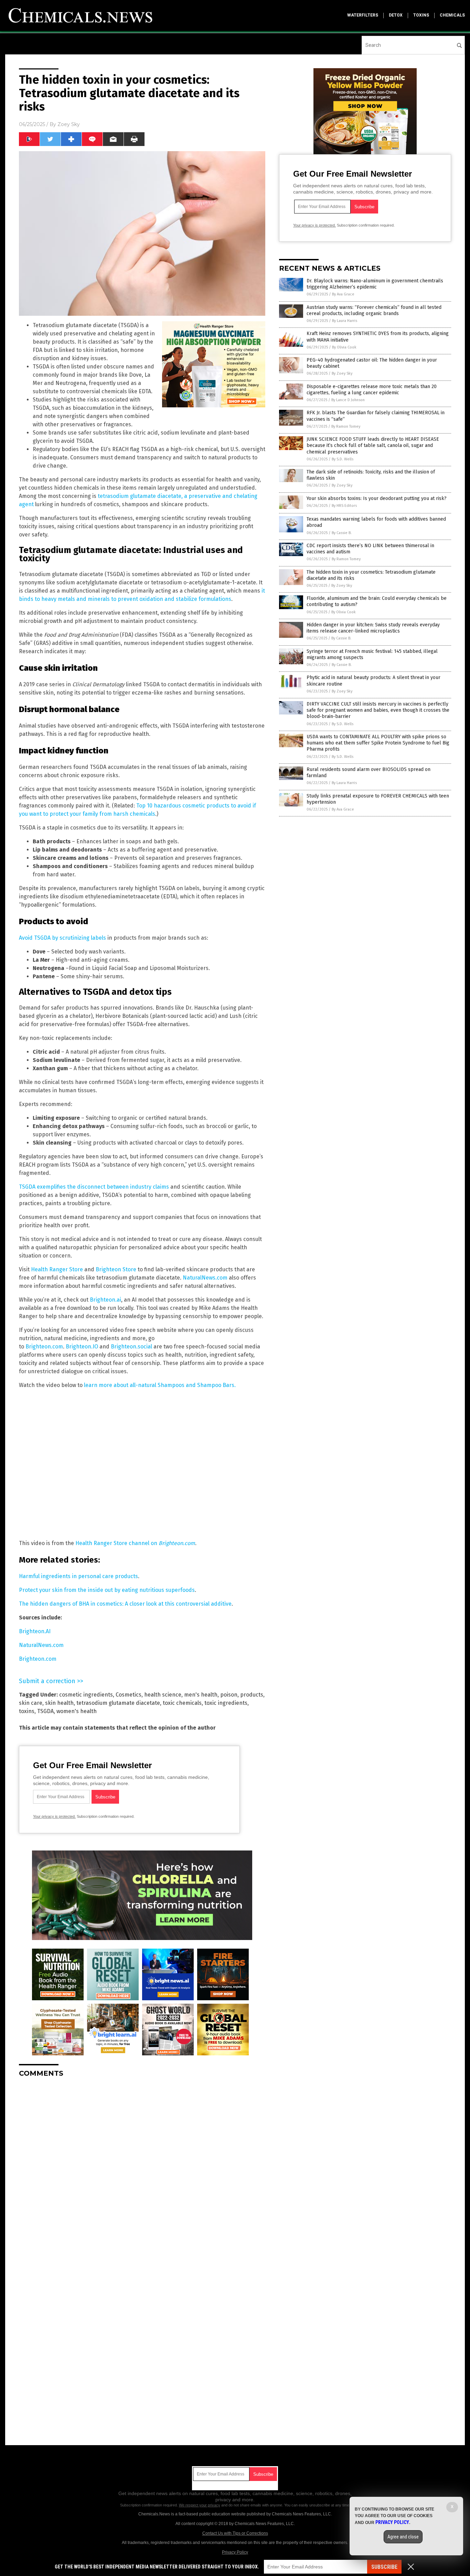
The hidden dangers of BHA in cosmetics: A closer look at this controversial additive (125, 1604)
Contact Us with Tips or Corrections (235, 2533)
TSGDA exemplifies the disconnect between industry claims (94, 1187)
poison (229, 1695)
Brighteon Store (116, 1269)
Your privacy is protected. (54, 1816)
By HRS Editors (344, 506)
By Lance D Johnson (348, 400)
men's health (201, 1695)
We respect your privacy (200, 2505)
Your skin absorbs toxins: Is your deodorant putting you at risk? (377, 498)
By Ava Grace (343, 294)
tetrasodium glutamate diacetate (118, 1703)
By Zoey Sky (342, 373)
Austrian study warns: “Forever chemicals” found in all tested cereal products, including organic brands (374, 310)
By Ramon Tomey (346, 426)
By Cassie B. (342, 533)
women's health (77, 1711)
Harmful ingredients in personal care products (78, 1576)
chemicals (452, 15)
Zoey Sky (69, 124)
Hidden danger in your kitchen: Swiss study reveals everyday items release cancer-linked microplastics (373, 628)
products (252, 1695)
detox (396, 15)
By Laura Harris (345, 321)
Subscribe (384, 2567)
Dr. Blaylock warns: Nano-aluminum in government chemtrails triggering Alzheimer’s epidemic (375, 284)
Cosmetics (129, 1695)
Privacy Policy (235, 2552)
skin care (31, 1703)
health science (163, 1695)
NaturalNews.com (205, 1278)
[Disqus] (142, 2169)
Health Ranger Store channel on (135, 1543)
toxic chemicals (182, 1703)
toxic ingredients (226, 1703)
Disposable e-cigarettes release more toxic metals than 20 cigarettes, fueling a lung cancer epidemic (372, 390)
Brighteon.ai (105, 1300)
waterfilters (363, 15)
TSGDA (45, 1711)
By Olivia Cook (344, 347)
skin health (59, 1703)
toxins (421, 15)
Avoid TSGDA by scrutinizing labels (62, 938)
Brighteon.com (44, 1347)
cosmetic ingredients (86, 1695)
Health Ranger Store (57, 1269)
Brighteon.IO (82, 1347)
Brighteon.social (131, 1347)
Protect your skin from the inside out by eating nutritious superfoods (107, 1590)
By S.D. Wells (343, 459)
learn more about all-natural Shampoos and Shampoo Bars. (160, 1385)
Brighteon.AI (35, 1631)
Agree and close (403, 2537)
